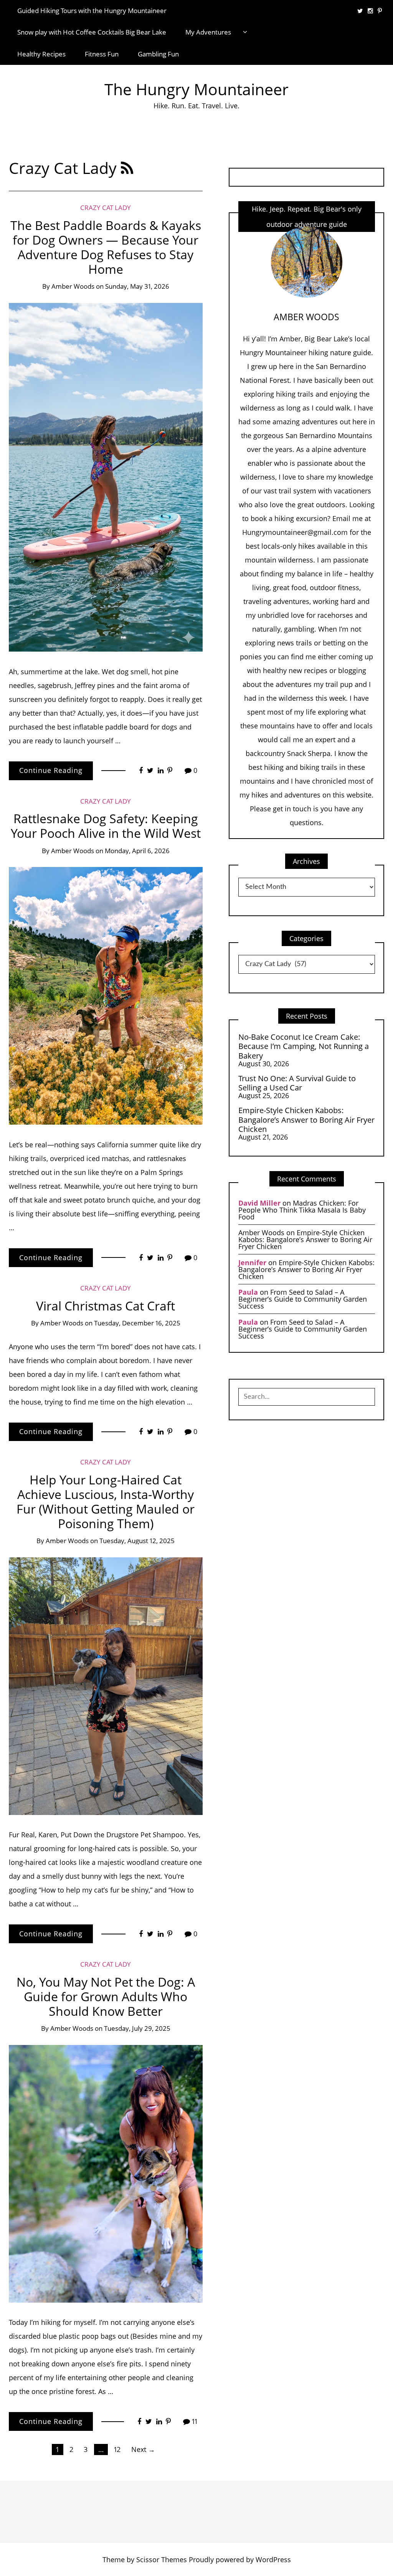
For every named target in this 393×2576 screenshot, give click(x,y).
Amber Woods (73, 286)
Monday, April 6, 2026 (137, 851)
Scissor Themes (162, 2559)
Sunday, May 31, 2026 (137, 286)
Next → (143, 2449)
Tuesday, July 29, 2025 (137, 2028)
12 (117, 2449)
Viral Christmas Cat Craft (106, 1306)
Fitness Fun (102, 54)
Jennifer (252, 1262)
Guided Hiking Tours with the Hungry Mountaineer (92, 11)
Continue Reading (51, 770)
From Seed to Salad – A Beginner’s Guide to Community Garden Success (303, 1299)
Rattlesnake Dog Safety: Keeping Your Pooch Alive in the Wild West (106, 826)
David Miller (259, 1203)
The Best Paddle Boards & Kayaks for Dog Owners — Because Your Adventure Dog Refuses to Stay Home (106, 247)
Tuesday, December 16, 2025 (137, 1323)
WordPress (273, 2559)
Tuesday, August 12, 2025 (137, 1541)
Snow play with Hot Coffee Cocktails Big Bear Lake (92, 32)
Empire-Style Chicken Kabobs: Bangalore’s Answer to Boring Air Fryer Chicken (306, 1119)
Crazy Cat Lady (106, 208)
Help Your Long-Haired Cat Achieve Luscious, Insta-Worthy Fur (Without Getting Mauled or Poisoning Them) (106, 1501)
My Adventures (208, 32)
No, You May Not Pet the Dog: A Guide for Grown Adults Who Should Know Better (106, 1996)
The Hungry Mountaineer (196, 89)
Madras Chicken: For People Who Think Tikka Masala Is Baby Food (302, 1210)
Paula (248, 1292)
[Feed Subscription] (127, 168)
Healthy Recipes (41, 54)
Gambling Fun (158, 54)
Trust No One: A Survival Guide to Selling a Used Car (297, 1083)
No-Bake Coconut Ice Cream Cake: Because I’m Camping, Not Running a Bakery (304, 1046)
